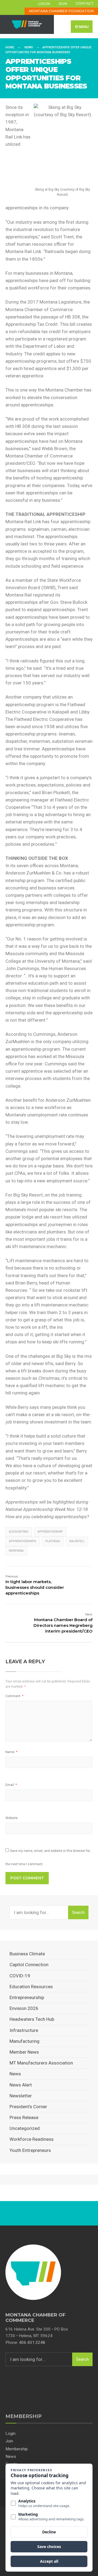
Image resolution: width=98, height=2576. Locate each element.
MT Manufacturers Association (41, 2063)
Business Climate (27, 1954)
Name (11, 1752)
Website (12, 1818)
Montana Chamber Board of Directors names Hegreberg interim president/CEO (63, 1623)
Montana (16, 1551)
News (29, 47)
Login (44, 4)
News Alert (21, 2085)
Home (10, 47)
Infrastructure (24, 2030)
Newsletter (21, 2096)
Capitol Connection (29, 1965)
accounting (19, 1532)
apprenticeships (23, 1541)
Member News (24, 2052)
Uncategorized (25, 2128)
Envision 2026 (24, 2008)
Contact (85, 3)
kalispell (77, 1541)
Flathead (53, 1541)
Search (78, 1912)
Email (11, 1785)
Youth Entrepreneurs (30, 2150)
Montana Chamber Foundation (61, 11)
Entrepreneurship (27, 1997)
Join (63, 4)
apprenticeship (50, 1532)
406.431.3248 (32, 2343)
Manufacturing (24, 2041)
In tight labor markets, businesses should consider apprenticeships (35, 1585)
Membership (17, 2449)
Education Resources (31, 1987)
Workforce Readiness (32, 2139)
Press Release (24, 2117)
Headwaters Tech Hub (32, 2019)
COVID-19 (20, 1976)
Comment (14, 1696)
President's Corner (28, 2107)
